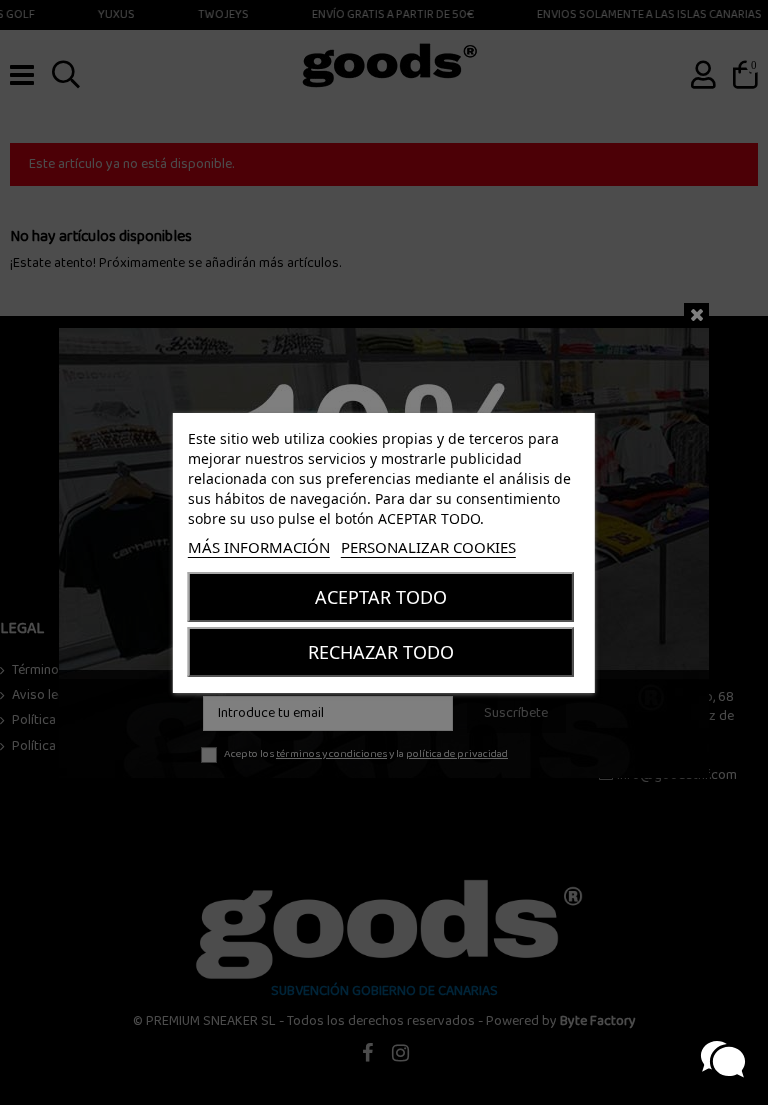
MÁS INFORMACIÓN (259, 547)
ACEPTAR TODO (381, 597)
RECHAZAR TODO (381, 652)
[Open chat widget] (723, 1060)
